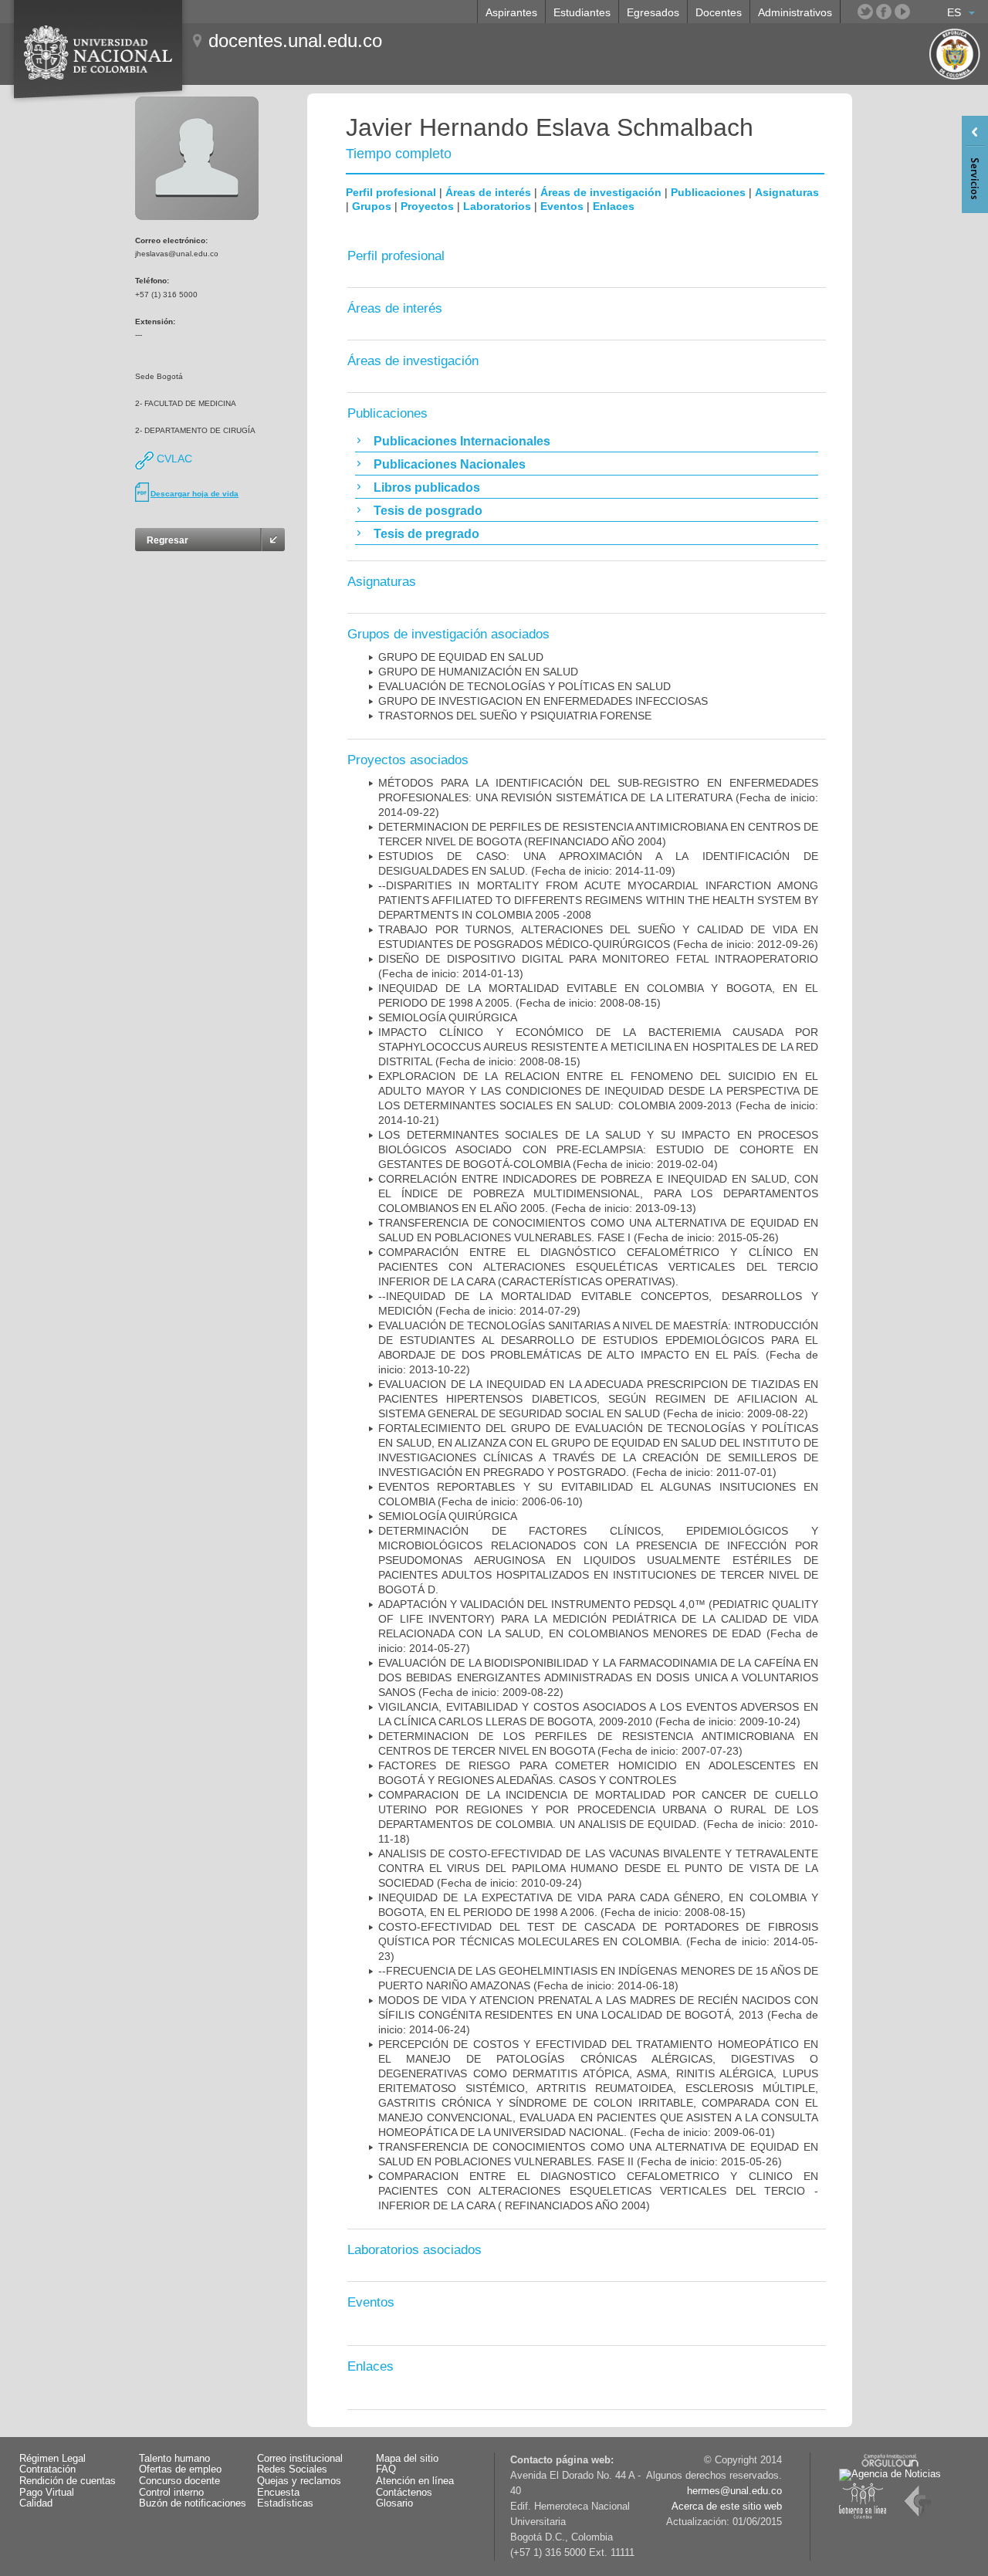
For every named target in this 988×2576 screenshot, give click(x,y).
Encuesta (278, 2493)
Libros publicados (427, 487)
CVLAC (173, 459)
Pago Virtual (47, 2493)
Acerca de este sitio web (727, 2507)
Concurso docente (179, 2481)
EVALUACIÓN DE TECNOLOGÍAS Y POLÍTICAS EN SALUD (524, 686)
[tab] (587, 441)
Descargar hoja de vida (195, 494)
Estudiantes (582, 12)
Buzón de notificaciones (193, 2503)
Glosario (394, 2503)
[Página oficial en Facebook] (884, 12)
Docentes (719, 12)
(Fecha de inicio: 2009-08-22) (598, 1399)
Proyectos (427, 206)
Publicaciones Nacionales (450, 464)
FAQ (386, 2469)
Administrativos (795, 12)
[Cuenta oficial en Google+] (921, 12)
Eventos (562, 206)
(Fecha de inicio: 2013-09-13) (598, 1193)
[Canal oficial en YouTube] (902, 12)
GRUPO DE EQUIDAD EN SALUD (461, 657)
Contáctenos (404, 2493)
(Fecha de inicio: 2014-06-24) (598, 2015)
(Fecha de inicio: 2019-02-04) (598, 1149)
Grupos (372, 206)
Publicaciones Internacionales (462, 441)
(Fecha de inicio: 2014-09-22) (598, 797)
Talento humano (174, 2459)
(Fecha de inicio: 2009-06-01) (598, 2088)
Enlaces (614, 206)
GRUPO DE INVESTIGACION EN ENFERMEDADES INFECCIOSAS (543, 701)
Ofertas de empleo (180, 2469)
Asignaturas (787, 192)
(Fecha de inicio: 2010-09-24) (598, 1868)
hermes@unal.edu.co (734, 2491)
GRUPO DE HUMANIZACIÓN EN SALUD (478, 672)
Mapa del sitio (407, 2459)
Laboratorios (497, 206)
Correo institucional (300, 2459)
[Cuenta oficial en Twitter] (865, 12)
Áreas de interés (488, 192)
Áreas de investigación (601, 192)
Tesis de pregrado (426, 534)
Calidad (36, 2503)
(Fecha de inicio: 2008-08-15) (598, 1047)
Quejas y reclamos (299, 2481)
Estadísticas (285, 2503)
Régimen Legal (52, 2459)
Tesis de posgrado (428, 511)
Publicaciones (708, 192)
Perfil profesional (391, 192)
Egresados (653, 12)
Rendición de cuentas (68, 2481)
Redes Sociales (292, 2469)
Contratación (47, 2469)
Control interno (171, 2493)
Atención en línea (415, 2481)
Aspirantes (511, 12)
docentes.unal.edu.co (295, 41)
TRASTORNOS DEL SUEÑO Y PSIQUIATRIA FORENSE (515, 716)
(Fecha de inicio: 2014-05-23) (598, 1941)
